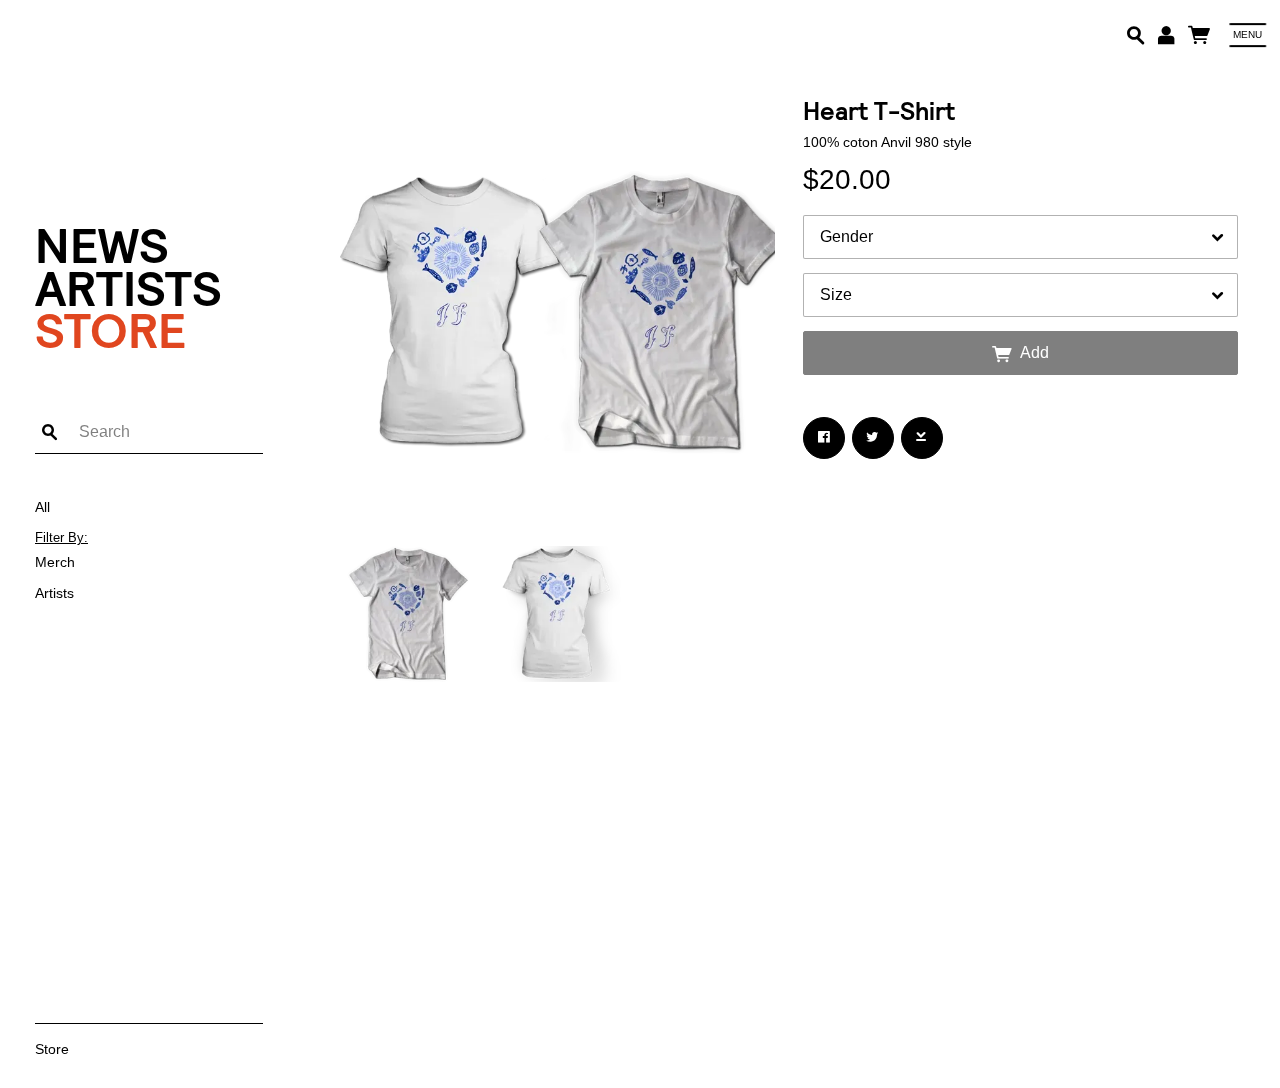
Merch (55, 562)
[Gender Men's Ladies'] (1020, 237)
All (42, 507)
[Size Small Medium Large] (1020, 295)
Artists (128, 289)
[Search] (1135, 34)
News (102, 246)
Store (110, 331)
